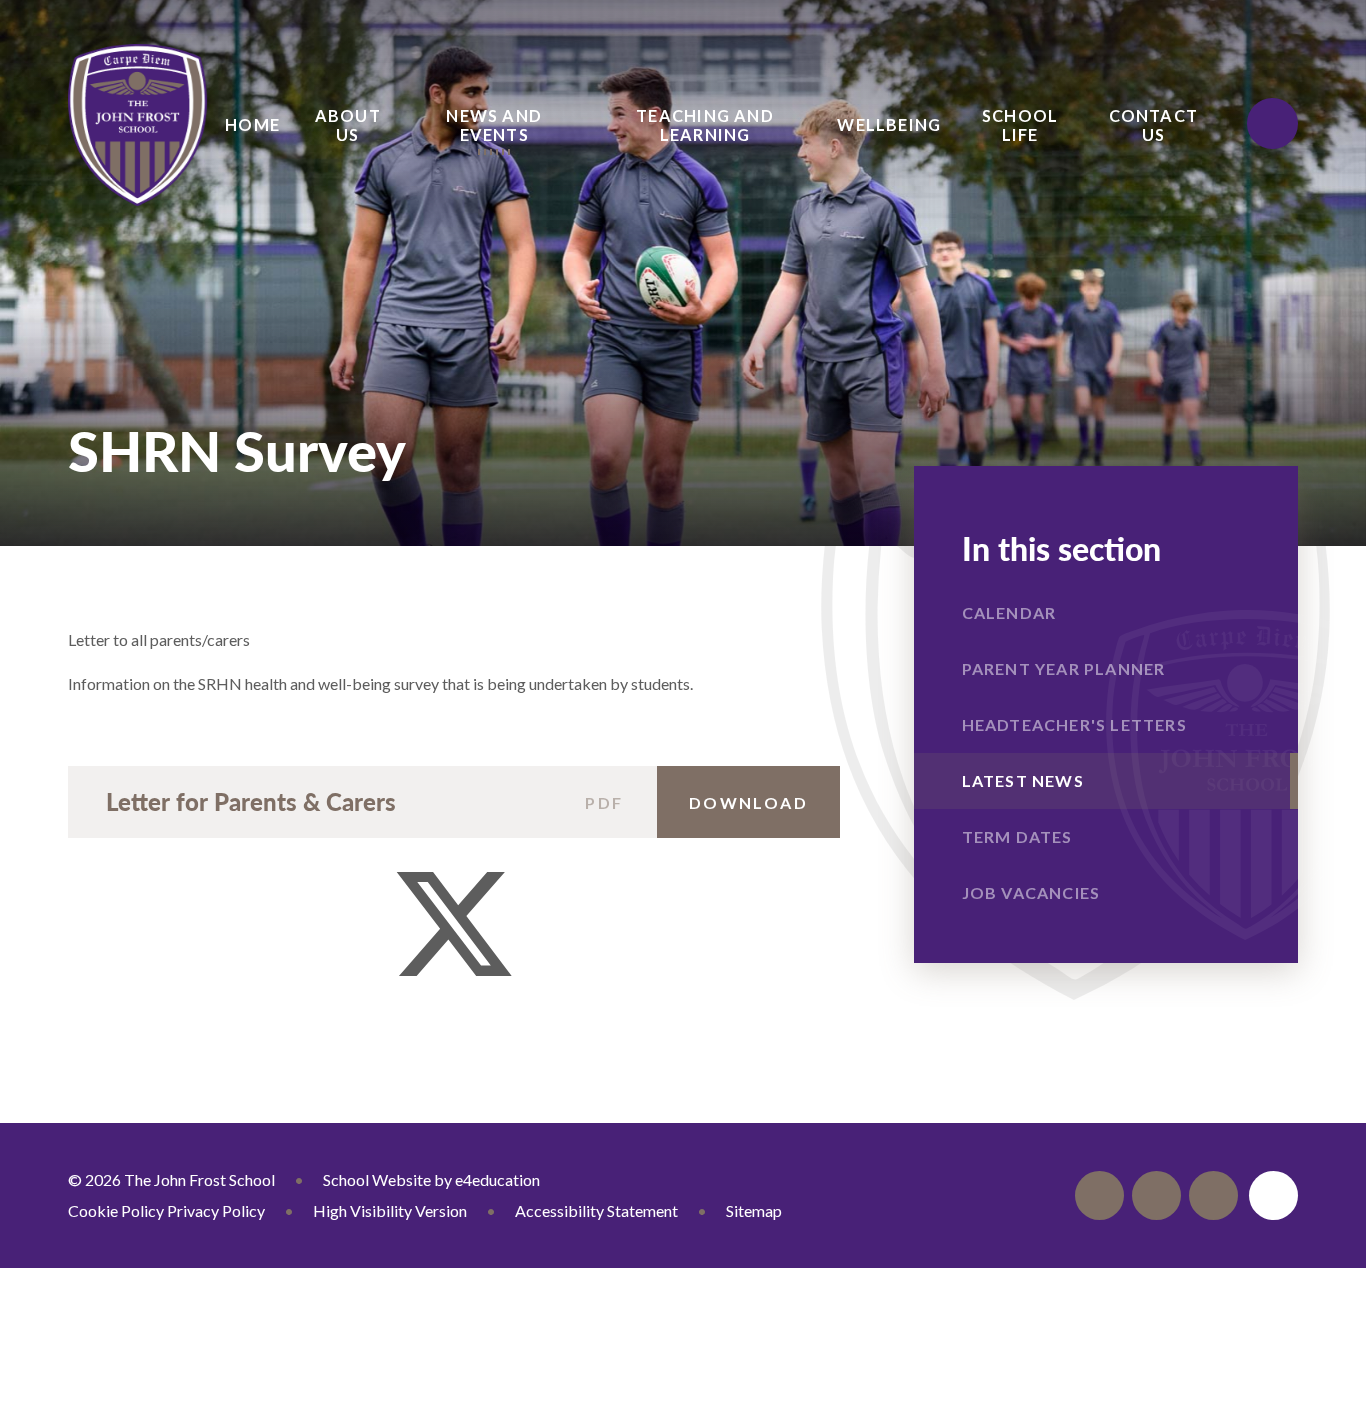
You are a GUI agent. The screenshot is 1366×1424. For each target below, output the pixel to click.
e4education (497, 1179)
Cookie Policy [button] (116, 1210)
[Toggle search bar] (1272, 123)
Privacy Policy (216, 1210)
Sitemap (754, 1210)
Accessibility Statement (596, 1210)
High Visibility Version (390, 1210)
